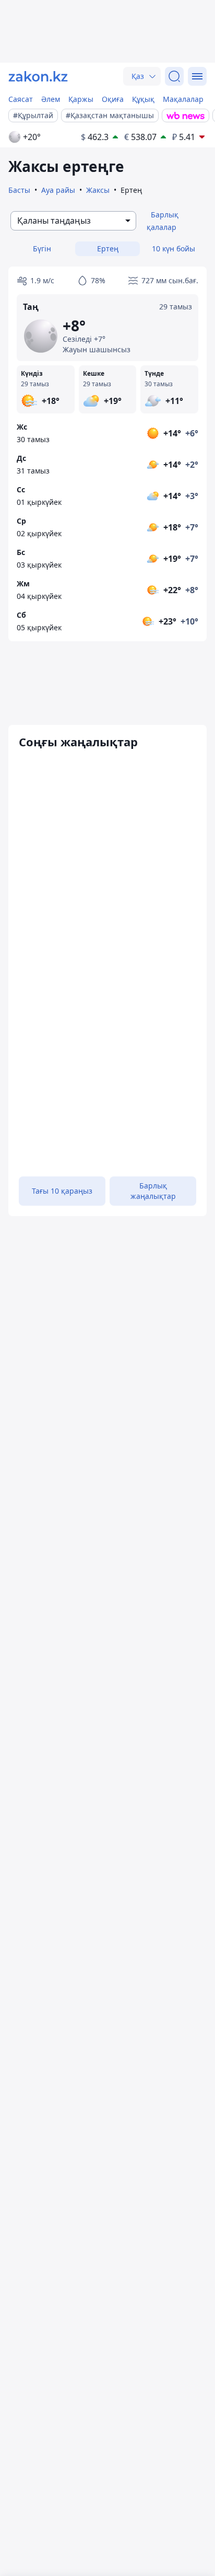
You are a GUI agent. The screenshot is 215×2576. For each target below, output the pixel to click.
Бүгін (42, 249)
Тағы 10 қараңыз (62, 1191)
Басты (19, 190)
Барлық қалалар (163, 221)
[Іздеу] (174, 76)
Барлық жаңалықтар (153, 1191)
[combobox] (73, 221)
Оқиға (113, 99)
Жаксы (98, 190)
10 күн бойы (174, 249)
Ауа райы (58, 190)
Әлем (51, 99)
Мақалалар (183, 99)
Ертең (108, 249)
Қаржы (81, 99)
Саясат (21, 99)
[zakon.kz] (38, 76)
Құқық (143, 99)
